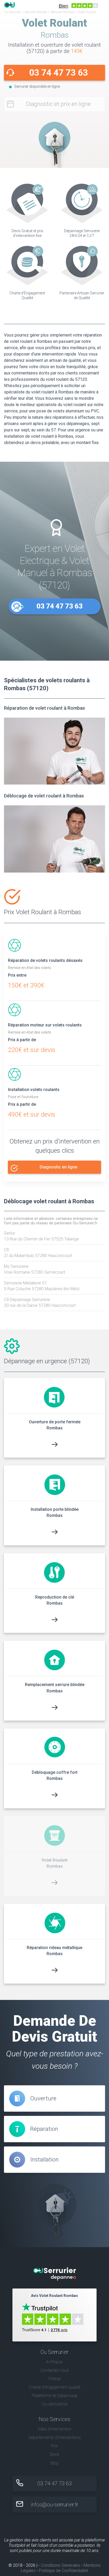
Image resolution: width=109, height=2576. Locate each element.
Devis (54, 2454)
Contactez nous (55, 2370)
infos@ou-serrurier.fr (54, 2505)
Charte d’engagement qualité (54, 2387)
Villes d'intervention (54, 2429)
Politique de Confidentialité (63, 2571)
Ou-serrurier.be (55, 2404)
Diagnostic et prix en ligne (58, 104)
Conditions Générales (60, 2565)
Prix (54, 2446)
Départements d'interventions (55, 2438)
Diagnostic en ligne (58, 1167)
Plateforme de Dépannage (55, 2396)
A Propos (54, 2362)
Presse (55, 2379)
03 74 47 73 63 (58, 73)
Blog (54, 2463)
